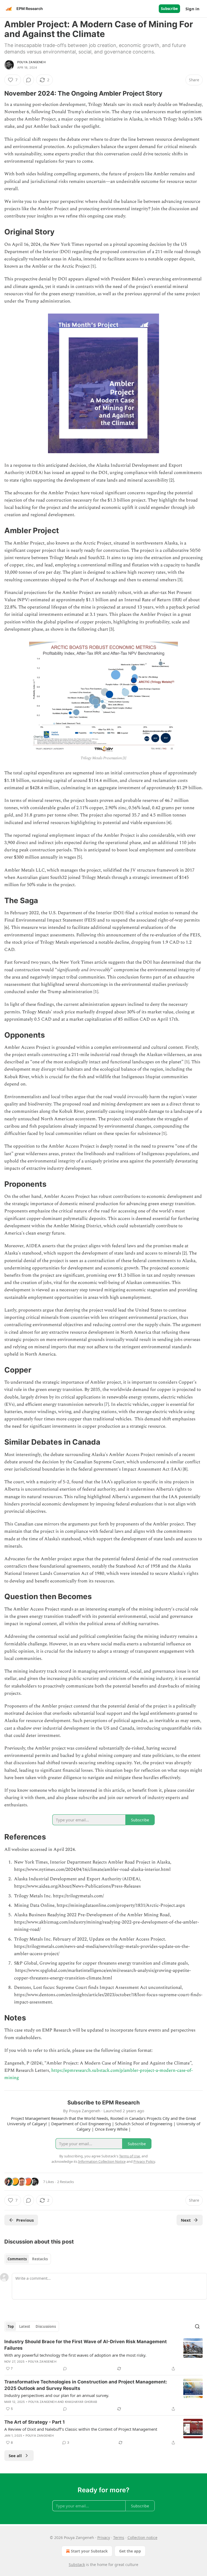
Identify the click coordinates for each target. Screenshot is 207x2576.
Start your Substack (89, 2551)
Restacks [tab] (40, 2259)
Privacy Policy (144, 2161)
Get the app (130, 2551)
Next (186, 2220)
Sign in (192, 9)
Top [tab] (11, 2326)
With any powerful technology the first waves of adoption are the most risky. (75, 2355)
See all (15, 2456)
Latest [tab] (25, 2326)
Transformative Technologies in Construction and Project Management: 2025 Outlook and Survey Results (86, 2385)
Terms (119, 2538)
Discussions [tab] (46, 2326)
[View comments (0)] (29, 80)
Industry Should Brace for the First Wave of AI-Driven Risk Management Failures (86, 2345)
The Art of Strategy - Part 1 (34, 2422)
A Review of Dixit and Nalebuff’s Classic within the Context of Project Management (81, 2429)
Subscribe (169, 9)
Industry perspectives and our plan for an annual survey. (57, 2395)
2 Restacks (65, 2182)
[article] (103, 2355)
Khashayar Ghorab (81, 2402)
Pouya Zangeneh (31, 62)
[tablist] (28, 2259)
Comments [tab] (17, 2259)
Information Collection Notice (102, 2161)
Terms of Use (130, 2156)
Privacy (104, 2538)
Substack (77, 2565)
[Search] (197, 2326)
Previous (25, 2220)
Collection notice (142, 2538)
